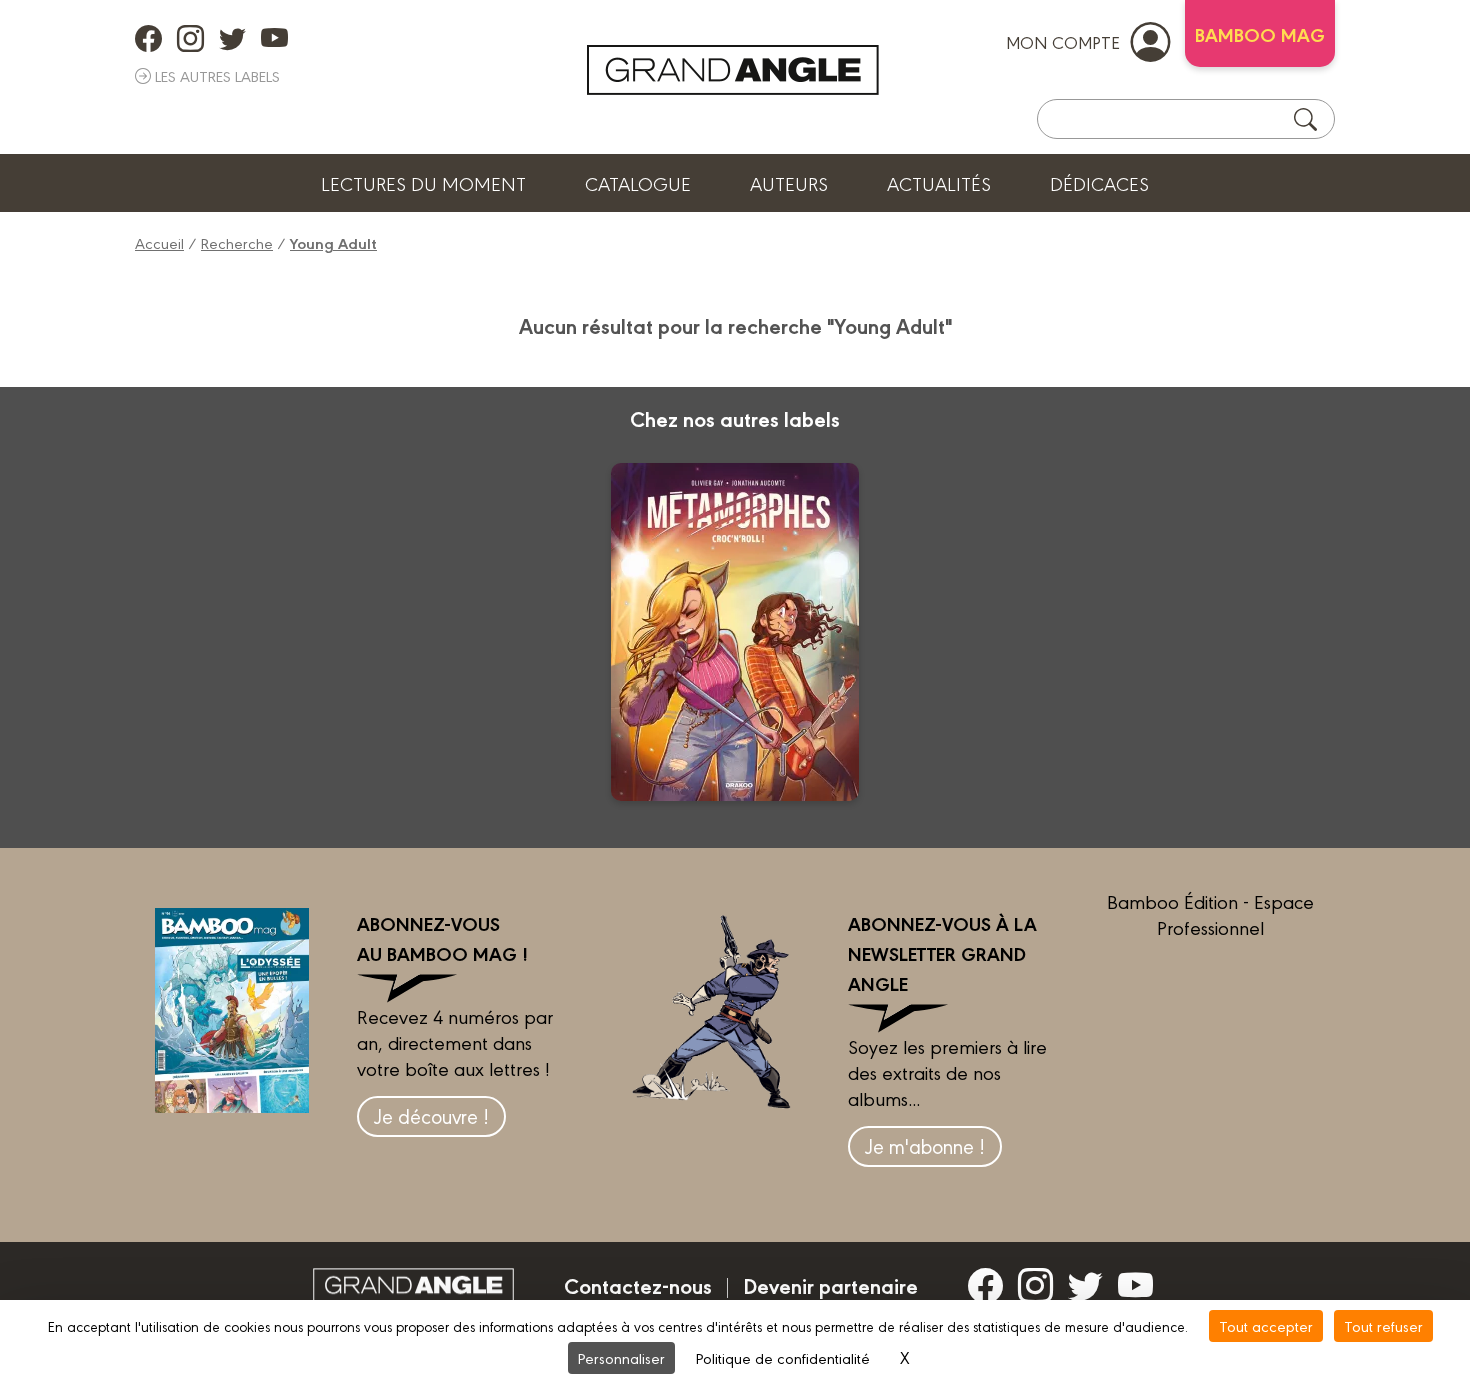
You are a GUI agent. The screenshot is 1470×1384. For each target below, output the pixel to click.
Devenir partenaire (830, 1285)
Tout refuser (1383, 1325)
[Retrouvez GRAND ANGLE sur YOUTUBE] (274, 38)
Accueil (159, 242)
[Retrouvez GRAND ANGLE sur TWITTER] (232, 38)
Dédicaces (1099, 183)
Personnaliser (621, 1357)
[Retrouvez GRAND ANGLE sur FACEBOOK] (148, 38)
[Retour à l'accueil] (733, 70)
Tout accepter (1266, 1325)
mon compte (1063, 41)
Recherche (237, 242)
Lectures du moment (423, 183)
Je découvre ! (431, 1115)
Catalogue (638, 183)
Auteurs (789, 183)
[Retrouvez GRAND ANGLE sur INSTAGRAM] (190, 38)
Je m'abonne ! (925, 1145)
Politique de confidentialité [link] (783, 1357)
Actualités (939, 183)
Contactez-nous (638, 1285)
